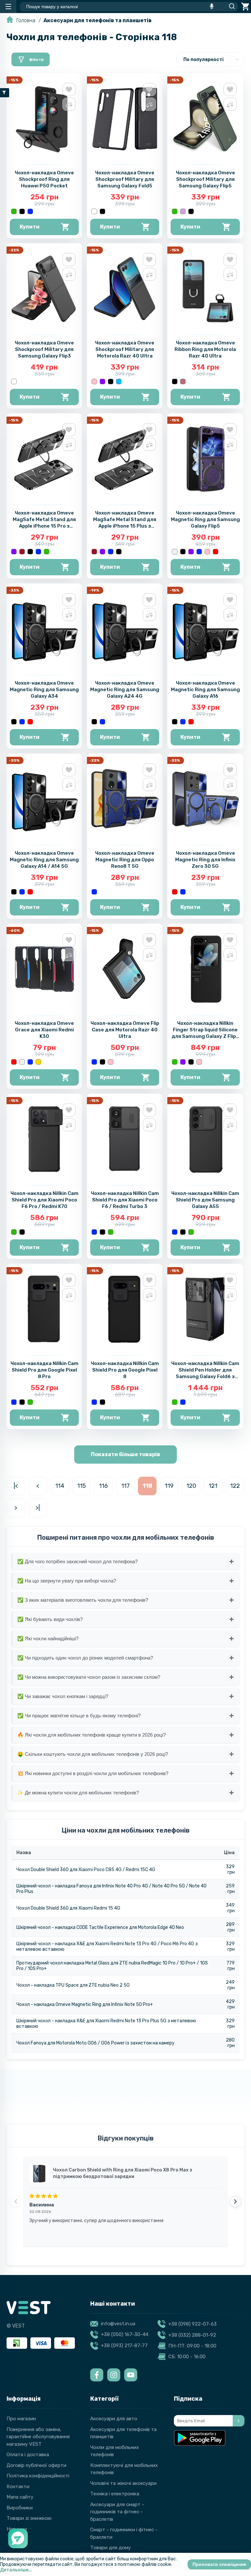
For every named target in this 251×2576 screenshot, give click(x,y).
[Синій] (30, 211)
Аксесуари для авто (114, 2419)
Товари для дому (110, 2548)
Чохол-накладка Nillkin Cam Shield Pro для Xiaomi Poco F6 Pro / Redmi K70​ (44, 1200)
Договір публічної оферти (36, 2465)
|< (16, 1486)
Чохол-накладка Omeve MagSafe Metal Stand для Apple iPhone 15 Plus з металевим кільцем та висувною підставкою (125, 526)
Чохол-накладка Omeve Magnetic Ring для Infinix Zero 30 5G (205, 860)
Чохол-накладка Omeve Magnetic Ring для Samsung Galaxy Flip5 (205, 519)
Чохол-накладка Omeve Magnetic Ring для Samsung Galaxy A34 (44, 690)
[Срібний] (175, 552)
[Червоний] (216, 552)
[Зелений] (14, 211)
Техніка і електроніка (115, 2494)
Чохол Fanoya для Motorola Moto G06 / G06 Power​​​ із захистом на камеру (95, 2043)
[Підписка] (239, 2421)
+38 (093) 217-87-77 (124, 2345)
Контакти (18, 2487)
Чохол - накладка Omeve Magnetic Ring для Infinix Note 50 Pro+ (85, 2004)
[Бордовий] (22, 552)
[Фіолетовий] (102, 382)
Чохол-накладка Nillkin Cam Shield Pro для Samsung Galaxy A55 (205, 1200)
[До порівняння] (69, 104)
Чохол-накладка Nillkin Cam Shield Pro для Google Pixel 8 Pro (44, 1370)
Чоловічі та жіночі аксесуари (123, 2483)
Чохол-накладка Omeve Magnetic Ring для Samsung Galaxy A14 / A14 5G (44, 860)
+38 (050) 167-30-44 (125, 2334)
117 (125, 1486)
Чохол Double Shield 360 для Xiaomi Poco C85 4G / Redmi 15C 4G (86, 1870)
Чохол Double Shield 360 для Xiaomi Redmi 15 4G (68, 1908)
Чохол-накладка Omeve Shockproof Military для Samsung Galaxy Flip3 (44, 349)
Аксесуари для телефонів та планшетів (98, 20)
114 (60, 1486)
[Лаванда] (183, 211)
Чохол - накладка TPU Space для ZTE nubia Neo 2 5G (73, 1985)
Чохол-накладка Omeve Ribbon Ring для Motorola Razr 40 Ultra (205, 349)
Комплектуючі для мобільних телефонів (124, 2469)
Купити (30, 227)
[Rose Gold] (183, 382)
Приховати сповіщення (219, 2564)
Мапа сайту (20, 2497)
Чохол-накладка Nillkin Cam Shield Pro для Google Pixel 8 (125, 1370)
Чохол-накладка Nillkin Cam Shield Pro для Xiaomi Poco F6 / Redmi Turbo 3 (125, 1200)
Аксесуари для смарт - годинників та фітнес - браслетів (117, 2512)
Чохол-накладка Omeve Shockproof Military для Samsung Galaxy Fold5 (125, 179)
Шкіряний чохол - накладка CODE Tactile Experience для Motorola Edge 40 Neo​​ (100, 1927)
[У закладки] (69, 89)
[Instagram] (114, 2375)
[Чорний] (22, 211)
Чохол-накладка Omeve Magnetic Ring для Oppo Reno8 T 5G (125, 860)
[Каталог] (8, 7)
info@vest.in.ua (118, 2324)
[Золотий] (38, 1062)
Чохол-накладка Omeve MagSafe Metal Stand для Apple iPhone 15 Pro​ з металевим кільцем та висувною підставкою (44, 526)
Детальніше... (16, 2570)
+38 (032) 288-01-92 (192, 2335)
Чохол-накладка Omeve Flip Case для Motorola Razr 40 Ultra (125, 1030)
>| (38, 1508)
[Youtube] (131, 2375)
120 (191, 1486)
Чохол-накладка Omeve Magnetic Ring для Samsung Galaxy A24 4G (125, 690)
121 (213, 1486)
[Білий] (94, 211)
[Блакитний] (119, 382)
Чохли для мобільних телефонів (115, 2451)
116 (103, 1486)
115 (82, 1486)
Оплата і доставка (28, 2455)
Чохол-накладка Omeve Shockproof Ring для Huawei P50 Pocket (44, 179)
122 (235, 1486)
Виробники (20, 2508)
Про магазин (21, 2419)
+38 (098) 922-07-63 (192, 2324)
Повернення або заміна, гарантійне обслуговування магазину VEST (38, 2437)
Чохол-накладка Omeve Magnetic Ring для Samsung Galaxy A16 (205, 690)
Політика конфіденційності (38, 2476)
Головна (26, 20)
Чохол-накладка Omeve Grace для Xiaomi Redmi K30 (44, 1030)
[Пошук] (230, 7)
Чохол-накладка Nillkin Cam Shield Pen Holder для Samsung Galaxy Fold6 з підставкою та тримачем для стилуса (205, 1376)
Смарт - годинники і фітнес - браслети (124, 2533)
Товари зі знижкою (29, 2518)
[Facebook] (97, 2375)
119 (169, 1486)
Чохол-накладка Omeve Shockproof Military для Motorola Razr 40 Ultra (125, 349)
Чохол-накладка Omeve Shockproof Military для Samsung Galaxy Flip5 (205, 179)
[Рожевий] (94, 382)
